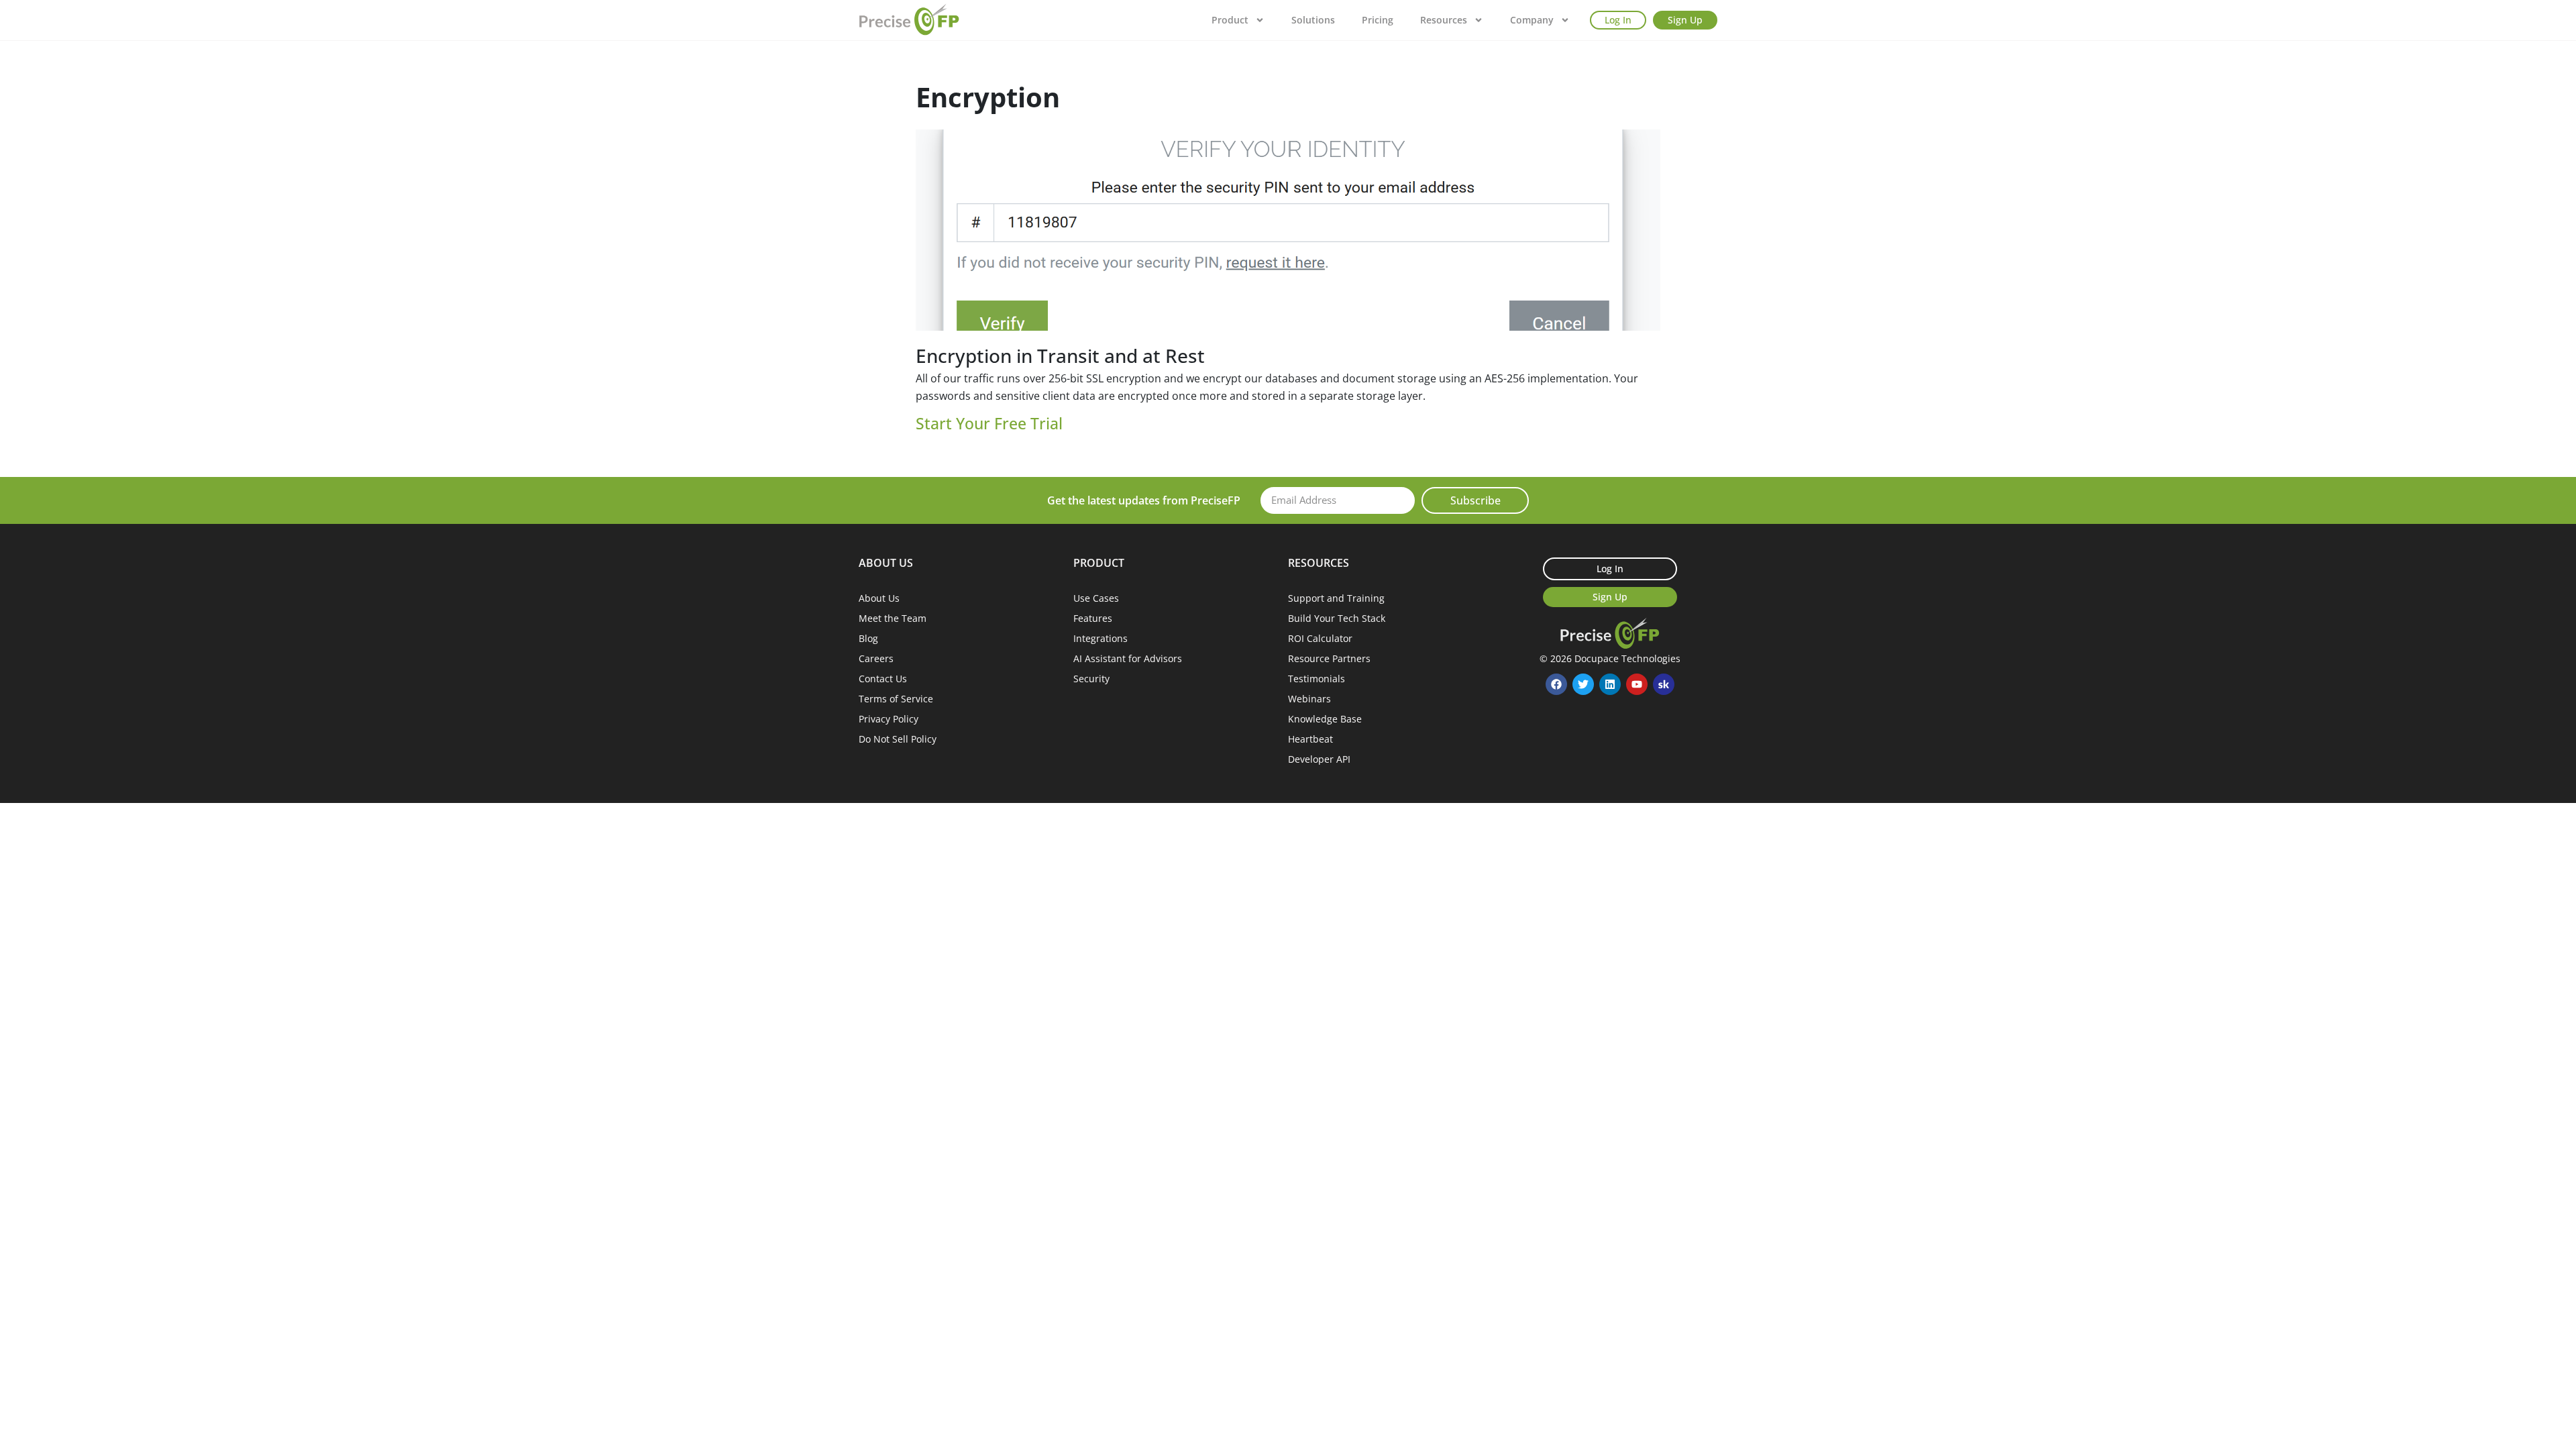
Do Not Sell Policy (898, 739)
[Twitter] (1583, 684)
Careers (876, 658)
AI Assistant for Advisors (1128, 658)
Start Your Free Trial (989, 423)
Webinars (1309, 699)
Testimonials (1317, 679)
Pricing (1378, 20)
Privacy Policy (889, 719)
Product (1230, 20)
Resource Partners (1329, 658)
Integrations (1101, 638)
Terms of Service (896, 699)
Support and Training (1336, 598)
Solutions (1313, 20)
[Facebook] (1556, 684)
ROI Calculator (1320, 638)
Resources (1444, 20)
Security (1091, 679)
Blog (868, 638)
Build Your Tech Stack (1337, 618)
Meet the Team (893, 618)
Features (1093, 618)
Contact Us (883, 679)
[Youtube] (1637, 684)
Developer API (1319, 759)
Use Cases (1096, 598)
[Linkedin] (1610, 684)
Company (1532, 20)
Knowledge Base (1325, 719)
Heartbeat (1310, 739)
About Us (879, 598)
